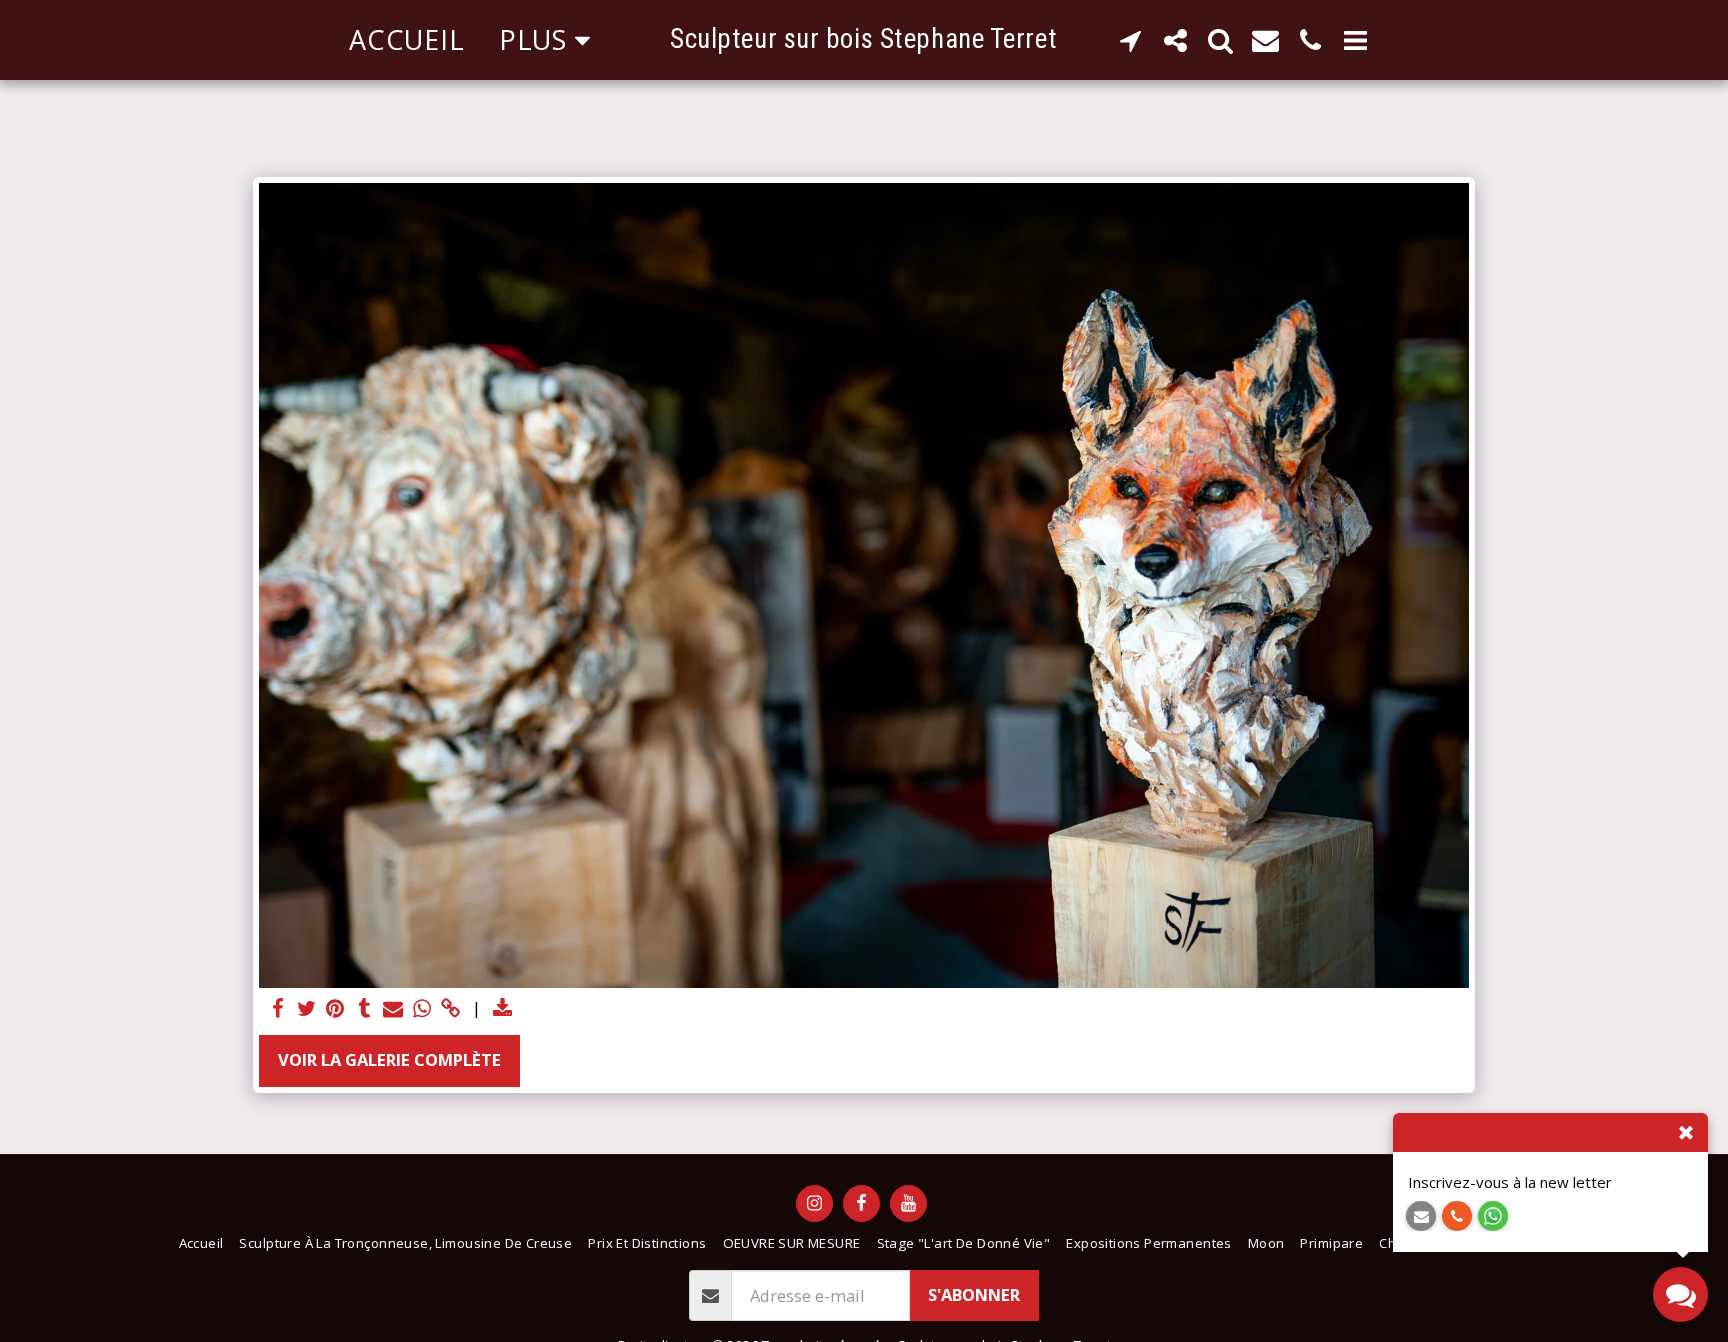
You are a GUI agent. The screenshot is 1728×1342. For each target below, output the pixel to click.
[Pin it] (335, 1009)
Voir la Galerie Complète (389, 1059)
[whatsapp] (422, 1009)
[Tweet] (306, 1009)
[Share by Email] (393, 1009)
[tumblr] (364, 1009)
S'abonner (974, 1294)
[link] (451, 1009)
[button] (1130, 40)
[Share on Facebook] (277, 1009)
